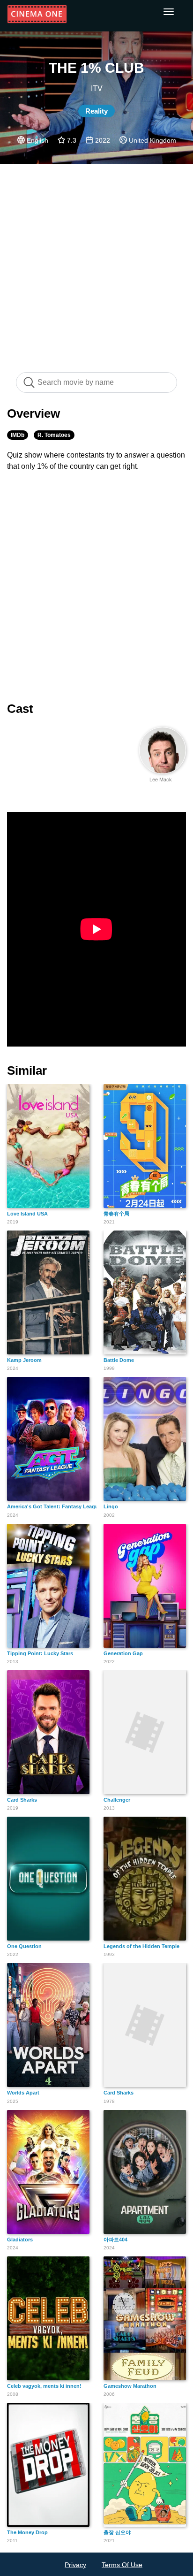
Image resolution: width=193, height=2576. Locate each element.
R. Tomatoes (54, 435)
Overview (33, 413)
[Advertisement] (96, 263)
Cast (20, 709)
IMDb (18, 435)
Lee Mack (161, 780)
